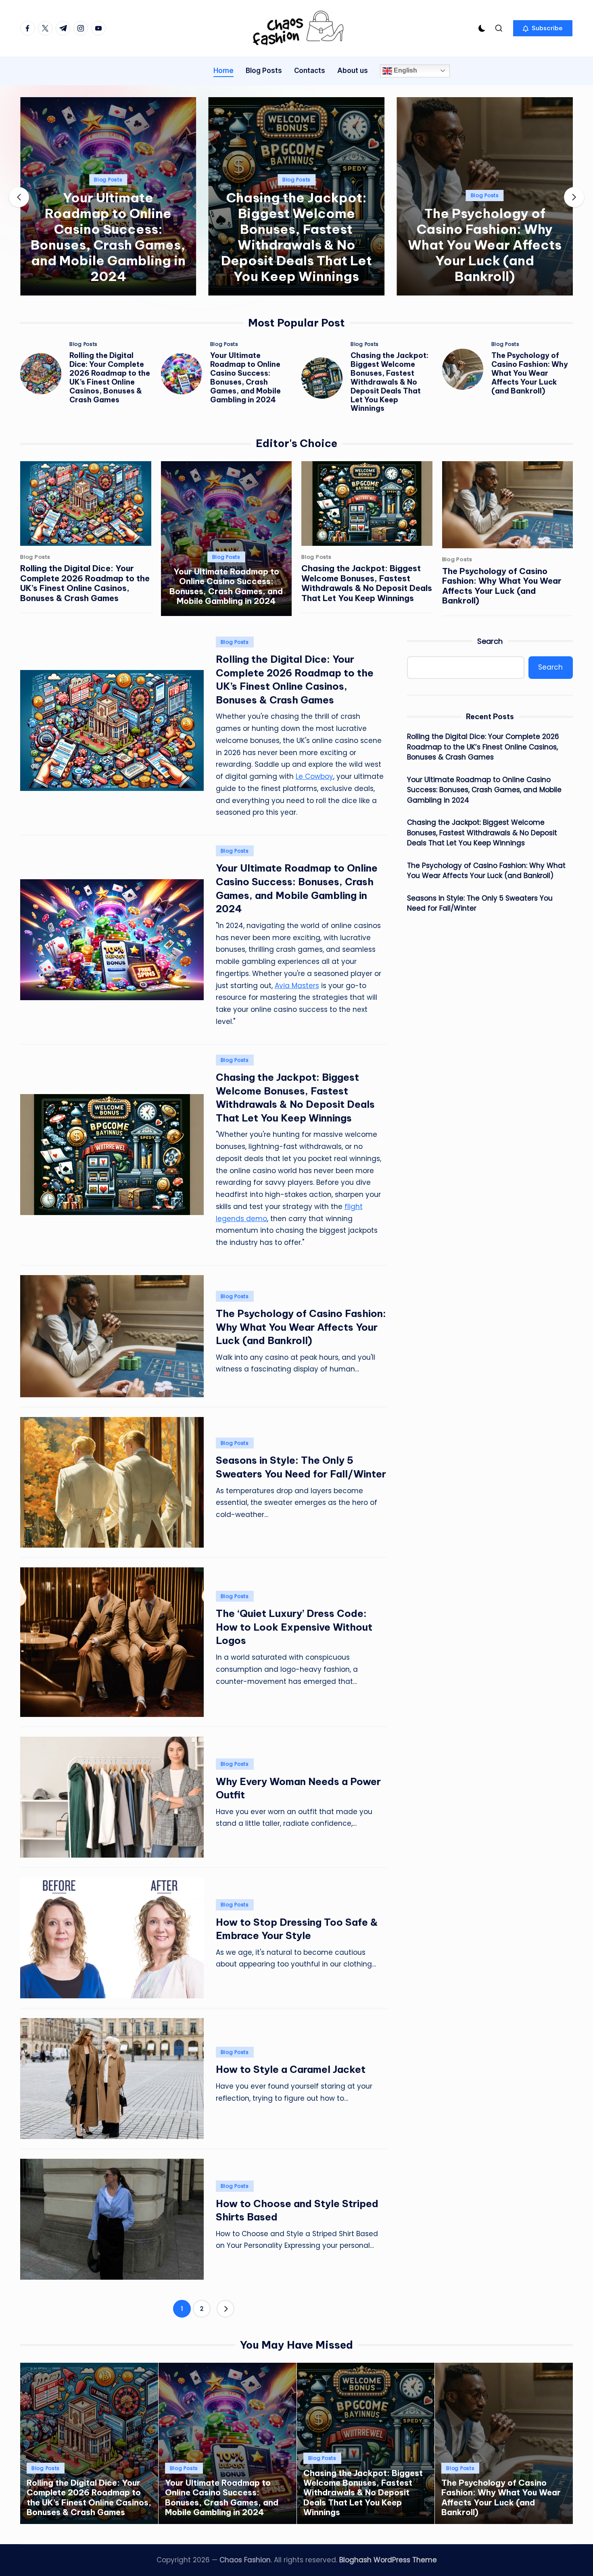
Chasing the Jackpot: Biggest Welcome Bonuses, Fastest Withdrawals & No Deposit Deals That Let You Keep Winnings (296, 237)
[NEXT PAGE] (226, 2309)
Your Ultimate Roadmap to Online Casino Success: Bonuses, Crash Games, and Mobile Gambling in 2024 (108, 237)
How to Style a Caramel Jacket (291, 2069)
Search (490, 641)
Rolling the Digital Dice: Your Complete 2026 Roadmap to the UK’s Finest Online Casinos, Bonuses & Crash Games (110, 378)
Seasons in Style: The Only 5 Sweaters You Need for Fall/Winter (480, 903)
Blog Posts (108, 180)
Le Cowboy (314, 776)
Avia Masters (297, 986)
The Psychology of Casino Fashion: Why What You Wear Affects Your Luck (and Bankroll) (485, 245)
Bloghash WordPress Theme (388, 2560)
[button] (543, 28)
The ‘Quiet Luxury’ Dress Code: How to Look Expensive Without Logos (294, 1627)
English (405, 70)
